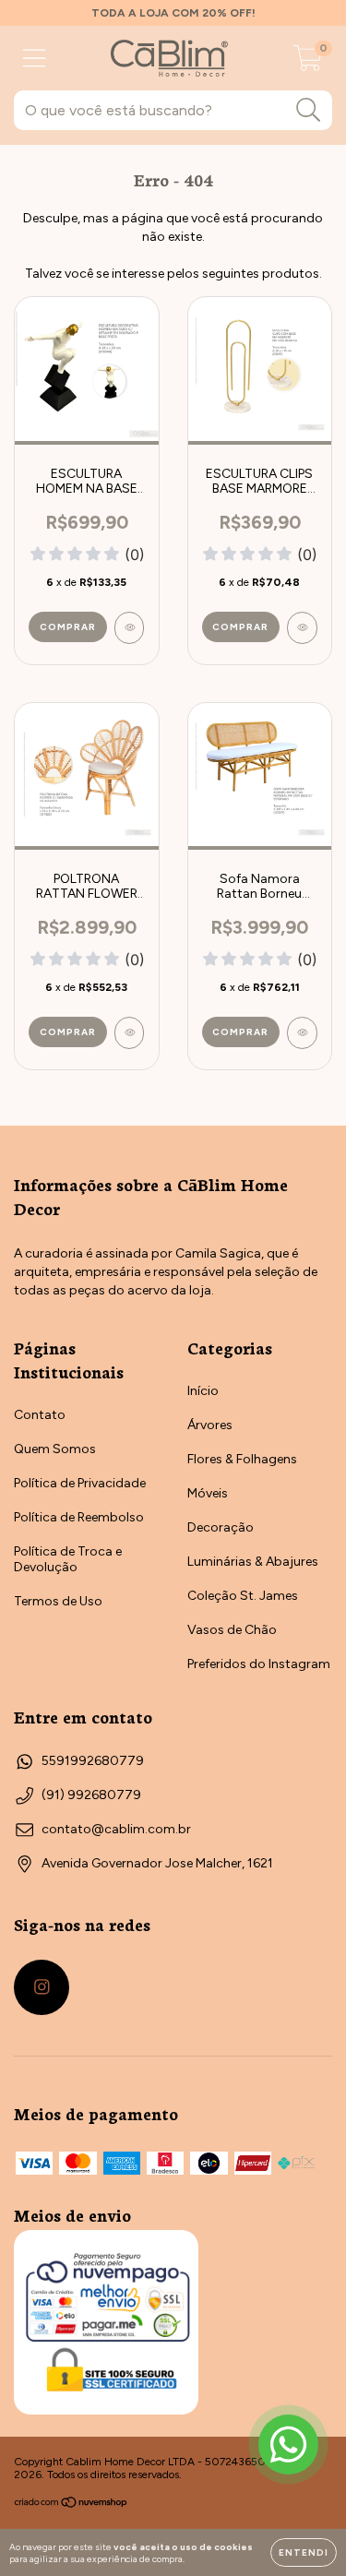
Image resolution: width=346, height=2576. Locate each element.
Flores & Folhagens (242, 1459)
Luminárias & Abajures (253, 1562)
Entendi (304, 2552)
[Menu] (35, 59)
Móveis (208, 1493)
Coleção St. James (243, 1596)
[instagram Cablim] (42, 1987)
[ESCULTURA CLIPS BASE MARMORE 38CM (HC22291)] (302, 628)
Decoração (221, 1527)
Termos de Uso (58, 1601)
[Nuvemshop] (72, 2504)
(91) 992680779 (91, 1795)
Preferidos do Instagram (259, 1664)
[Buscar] (309, 110)
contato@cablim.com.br (116, 1829)
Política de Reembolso (79, 1517)
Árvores (210, 1425)
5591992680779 (93, 1761)
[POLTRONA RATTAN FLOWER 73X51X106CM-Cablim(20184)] (130, 1033)
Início (203, 1391)
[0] (308, 63)
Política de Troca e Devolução (68, 1559)
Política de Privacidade (80, 1483)
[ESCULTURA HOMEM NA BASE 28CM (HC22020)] (130, 628)
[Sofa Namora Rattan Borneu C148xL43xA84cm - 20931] (302, 1033)
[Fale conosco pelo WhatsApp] (288, 2445)
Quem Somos (55, 1449)
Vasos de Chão (232, 1630)
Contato (40, 1415)
